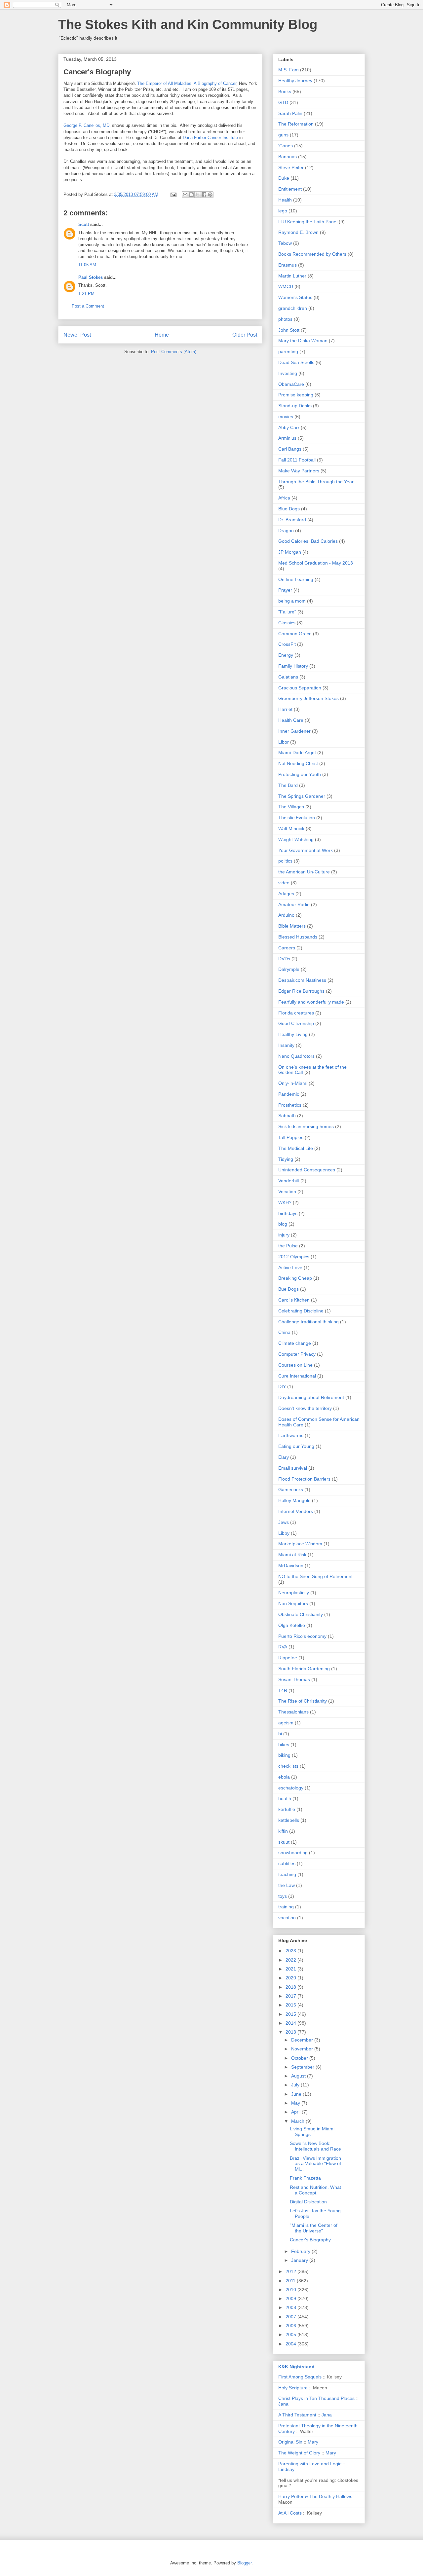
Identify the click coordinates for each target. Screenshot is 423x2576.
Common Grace (295, 634)
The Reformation (296, 124)
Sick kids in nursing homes (306, 1126)
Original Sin (290, 2442)
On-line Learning (296, 579)
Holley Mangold (294, 1500)
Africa (284, 498)
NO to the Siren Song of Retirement (315, 1576)
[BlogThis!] (191, 195)
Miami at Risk (292, 1555)
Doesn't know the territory (305, 1408)
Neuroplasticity (294, 1593)
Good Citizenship (296, 1023)
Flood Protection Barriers (304, 1479)
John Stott (289, 330)
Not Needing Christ (298, 763)
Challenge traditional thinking (308, 1322)
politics (285, 861)
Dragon (286, 531)
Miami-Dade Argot (297, 753)
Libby (284, 1533)
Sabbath (287, 1116)
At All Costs (290, 2513)
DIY (282, 1386)
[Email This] (185, 195)
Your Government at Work (306, 850)
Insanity (286, 1045)
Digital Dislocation (308, 2202)
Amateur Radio (294, 904)
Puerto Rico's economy (302, 1636)
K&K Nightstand (296, 2367)
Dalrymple (289, 969)
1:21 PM (86, 294)
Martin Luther (292, 276)
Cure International (297, 1376)
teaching (287, 1874)
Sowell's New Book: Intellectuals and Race (315, 2146)
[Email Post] (173, 194)
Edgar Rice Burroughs (301, 991)
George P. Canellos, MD (86, 125)
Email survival (293, 1468)
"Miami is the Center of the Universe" (314, 2228)
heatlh (285, 1798)
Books (285, 92)
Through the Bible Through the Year (316, 482)
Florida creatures (296, 1013)
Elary (284, 1457)
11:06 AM (87, 265)
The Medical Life (296, 1148)
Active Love (290, 1268)
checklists (288, 1766)
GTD (283, 102)
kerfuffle (287, 1809)
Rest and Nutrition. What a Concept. (315, 2190)
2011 (291, 2281)
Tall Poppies (291, 1137)
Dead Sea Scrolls (296, 362)
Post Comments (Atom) (174, 352)
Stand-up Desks (295, 406)
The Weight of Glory (299, 2453)
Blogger (244, 2563)
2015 (291, 2014)
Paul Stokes (91, 277)
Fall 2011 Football (297, 460)
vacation (287, 1918)
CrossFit (287, 644)
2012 (291, 2271)
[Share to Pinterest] (210, 195)
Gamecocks (291, 1490)
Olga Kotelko (292, 1625)
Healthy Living (293, 1034)
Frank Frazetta (305, 2178)
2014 (291, 2023)
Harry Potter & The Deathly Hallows (315, 2496)
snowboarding (293, 1853)
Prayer (285, 590)
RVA (283, 1647)
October (300, 2058)
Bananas (288, 157)
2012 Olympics (294, 1257)
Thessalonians (293, 1712)
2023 (291, 1951)
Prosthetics (290, 1105)
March (298, 2121)
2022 (291, 1960)
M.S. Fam (288, 70)
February (301, 2251)
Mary (313, 2442)
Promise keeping (296, 395)
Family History (293, 666)
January (300, 2260)
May (296, 2103)
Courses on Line (295, 1365)
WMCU (286, 286)
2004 (291, 2344)
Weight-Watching (296, 839)
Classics (287, 623)
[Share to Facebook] (204, 195)
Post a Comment (88, 306)
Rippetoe (288, 1658)
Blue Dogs (289, 509)
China (284, 1332)
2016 (291, 2005)
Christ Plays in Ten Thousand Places (316, 2398)
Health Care (291, 720)
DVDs (284, 959)
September (303, 2067)
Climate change (295, 1343)
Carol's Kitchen (294, 1300)
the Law (287, 1885)
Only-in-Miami (293, 1083)
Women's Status (295, 297)
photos (285, 319)
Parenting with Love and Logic (310, 2464)
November (303, 2049)
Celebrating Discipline (301, 1311)
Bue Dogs (288, 1289)
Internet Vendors (296, 1511)
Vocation (287, 1192)
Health (285, 200)
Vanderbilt (289, 1181)
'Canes (286, 146)
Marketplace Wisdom (300, 1544)
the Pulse (288, 1246)
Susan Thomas (294, 1679)
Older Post (245, 335)
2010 (291, 2290)
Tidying (286, 1159)
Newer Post (77, 335)
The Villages (291, 807)
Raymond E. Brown (298, 232)
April (296, 2112)
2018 (291, 1987)
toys (283, 1896)
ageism (286, 1723)
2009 (291, 2299)
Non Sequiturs (293, 1603)
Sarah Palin (290, 113)
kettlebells (289, 1820)
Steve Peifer (291, 167)
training (286, 1907)
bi (280, 1734)
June (297, 2094)
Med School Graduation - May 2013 (316, 563)
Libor (284, 742)
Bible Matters (292, 926)
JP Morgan (290, 552)
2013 (291, 2032)
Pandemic (289, 1094)
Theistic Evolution (297, 818)
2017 (291, 1996)
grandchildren (293, 308)
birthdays (288, 1213)
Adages (286, 894)
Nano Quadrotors (296, 1056)
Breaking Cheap (295, 1278)
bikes (284, 1745)
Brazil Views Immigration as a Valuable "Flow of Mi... (315, 2164)
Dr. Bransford (292, 520)
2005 (291, 2335)
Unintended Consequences (307, 1170)
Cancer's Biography (310, 2240)
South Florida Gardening (304, 1669)
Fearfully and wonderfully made (311, 1002)
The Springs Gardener (302, 796)
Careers (287, 948)
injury (284, 1235)
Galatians (288, 677)
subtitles (287, 1863)
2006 (291, 2326)
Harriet (285, 709)
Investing (288, 373)
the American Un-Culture (304, 872)
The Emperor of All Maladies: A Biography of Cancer (187, 83)
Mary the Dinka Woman (303, 341)
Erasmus (288, 265)
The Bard (288, 785)
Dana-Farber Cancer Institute (210, 138)
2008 (291, 2307)
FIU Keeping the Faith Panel (308, 222)
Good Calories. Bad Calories (308, 541)
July (296, 2085)
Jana (283, 2404)
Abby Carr (289, 427)
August (299, 2076)
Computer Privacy (297, 1354)
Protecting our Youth (300, 774)
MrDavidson (291, 1565)
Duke (284, 178)
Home (162, 335)
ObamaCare (291, 384)
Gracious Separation (300, 688)
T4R (283, 1690)
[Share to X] (198, 195)
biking (284, 1755)
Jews (284, 1522)
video (284, 883)
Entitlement (290, 189)
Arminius (287, 438)
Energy (286, 655)
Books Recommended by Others (312, 254)
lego (283, 211)
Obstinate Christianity (301, 1614)
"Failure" (287, 612)
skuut (284, 1842)
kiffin (283, 1831)
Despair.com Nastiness (302, 980)
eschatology (291, 1788)
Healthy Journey (295, 81)
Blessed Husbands (298, 937)
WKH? (285, 1202)
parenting (288, 351)
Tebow (285, 243)
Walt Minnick (291, 828)
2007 (291, 2317)
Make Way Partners (299, 471)
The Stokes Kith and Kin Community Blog (188, 24)
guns (283, 135)
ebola (284, 1777)
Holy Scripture (293, 2388)
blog (283, 1224)
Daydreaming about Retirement (311, 1397)
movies (286, 417)
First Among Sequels (300, 2377)
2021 (291, 1969)
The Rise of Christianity (303, 1701)
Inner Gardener (294, 731)
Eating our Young (296, 1446)
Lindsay (286, 2469)
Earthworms (291, 1435)
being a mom (292, 601)
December (303, 2040)
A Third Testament (297, 2415)
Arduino (286, 915)
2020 (291, 1978)
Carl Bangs (290, 449)
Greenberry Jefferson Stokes (308, 698)
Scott (84, 224)
